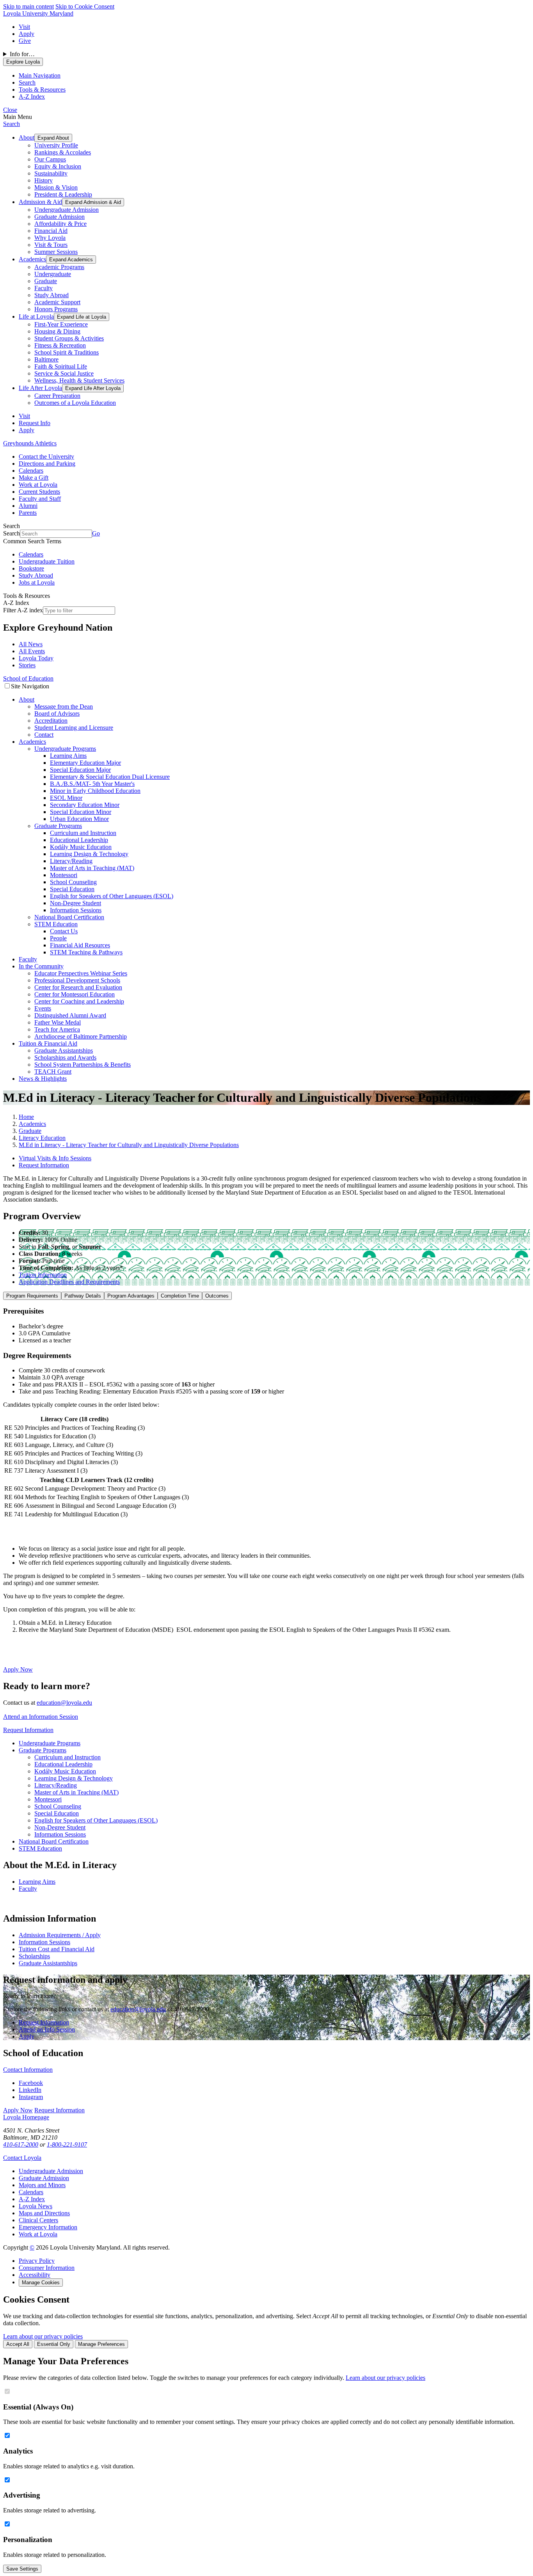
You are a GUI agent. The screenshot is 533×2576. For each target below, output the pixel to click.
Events (43, 1008)
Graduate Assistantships (64, 1050)
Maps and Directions (44, 2213)
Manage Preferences (101, 2344)
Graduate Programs (58, 826)
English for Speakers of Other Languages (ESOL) (112, 896)
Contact (44, 735)
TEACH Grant (53, 1072)
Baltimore (46, 359)
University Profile (56, 145)
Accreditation (51, 721)
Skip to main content (28, 6)
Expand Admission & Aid (93, 202)
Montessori (64, 875)
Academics (32, 259)
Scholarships (34, 1956)
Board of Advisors (57, 714)
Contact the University (46, 457)
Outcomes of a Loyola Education (75, 403)
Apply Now (18, 1669)
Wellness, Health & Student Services (79, 380)
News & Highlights (43, 1079)
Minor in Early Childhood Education (95, 791)
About (27, 137)
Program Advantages (131, 1296)
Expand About (53, 138)
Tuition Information (43, 1275)
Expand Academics (71, 260)
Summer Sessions (56, 252)
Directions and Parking (47, 464)
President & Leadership (63, 194)
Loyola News (36, 2206)
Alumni (28, 506)
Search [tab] (27, 82)
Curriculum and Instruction (83, 833)
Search (12, 124)
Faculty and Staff (40, 499)
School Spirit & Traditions (67, 352)
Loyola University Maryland (38, 13)
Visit (24, 27)
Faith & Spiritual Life (61, 366)
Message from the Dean (64, 706)
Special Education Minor (81, 812)
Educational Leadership (79, 840)
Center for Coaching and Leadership (79, 1001)
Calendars (31, 471)
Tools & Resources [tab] (42, 90)
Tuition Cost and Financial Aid (57, 1949)
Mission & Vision (56, 187)
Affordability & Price (60, 224)
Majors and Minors (42, 2185)
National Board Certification (69, 917)
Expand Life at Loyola (82, 317)
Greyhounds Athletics (30, 443)
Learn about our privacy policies (43, 2336)
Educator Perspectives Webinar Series (81, 973)
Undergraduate (53, 274)
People (58, 938)
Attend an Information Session (41, 1717)
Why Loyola (50, 238)
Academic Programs (59, 267)
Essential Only (54, 2344)
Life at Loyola (36, 316)
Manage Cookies (41, 2283)
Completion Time (180, 1296)
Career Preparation (57, 396)
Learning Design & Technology (89, 854)
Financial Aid (51, 231)
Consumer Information (47, 2268)
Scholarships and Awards (65, 1058)
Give (25, 41)
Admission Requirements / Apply (60, 1935)
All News (31, 644)
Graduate (46, 281)
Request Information (44, 1165)
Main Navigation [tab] (40, 75)
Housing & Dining (57, 331)
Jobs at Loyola (37, 582)
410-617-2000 (21, 2144)
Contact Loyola (22, 2158)
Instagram (31, 2097)
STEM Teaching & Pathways (86, 952)
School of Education (28, 678)
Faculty (44, 288)
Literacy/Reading (71, 861)
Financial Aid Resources (80, 945)
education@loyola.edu (64, 1703)
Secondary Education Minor (85, 805)
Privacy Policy (37, 2261)
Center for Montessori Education (75, 994)
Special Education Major (80, 770)
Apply (27, 34)
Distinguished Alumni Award (70, 1015)
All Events (32, 651)
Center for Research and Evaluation (78, 987)
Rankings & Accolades (63, 152)
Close (10, 110)
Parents (28, 513)
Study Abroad (52, 295)
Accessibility (35, 2275)
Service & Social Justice (64, 373)
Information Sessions (76, 910)
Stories (27, 665)
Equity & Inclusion (58, 166)
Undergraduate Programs (65, 749)
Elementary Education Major (85, 763)
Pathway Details (83, 1296)
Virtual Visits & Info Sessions (55, 1158)
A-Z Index (32, 2199)
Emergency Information (48, 2227)
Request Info (35, 423)
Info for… (22, 54)
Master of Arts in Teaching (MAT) (92, 868)
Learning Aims (68, 756)
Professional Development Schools (77, 980)
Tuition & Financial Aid (48, 1043)
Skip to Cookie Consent (85, 6)
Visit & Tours (51, 245)
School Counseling (73, 882)
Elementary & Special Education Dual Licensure (110, 777)
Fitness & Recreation (60, 345)
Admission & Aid (40, 202)
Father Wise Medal (58, 1022)
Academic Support (57, 302)
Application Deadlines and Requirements (69, 1282)
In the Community (41, 966)
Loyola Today (36, 658)
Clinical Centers (38, 2220)
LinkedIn (30, 2090)
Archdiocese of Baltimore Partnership (81, 1036)
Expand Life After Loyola (93, 388)
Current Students (39, 492)
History (44, 180)
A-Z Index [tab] (32, 97)
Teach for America (57, 1029)
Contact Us (64, 931)
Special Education (72, 889)
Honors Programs (56, 309)
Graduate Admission (60, 217)
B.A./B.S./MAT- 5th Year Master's (92, 784)
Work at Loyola (38, 485)
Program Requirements (32, 1296)
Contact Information (28, 2070)
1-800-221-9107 (67, 2144)
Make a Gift (34, 478)
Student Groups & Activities (69, 338)
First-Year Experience (61, 324)
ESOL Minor (66, 798)
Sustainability (51, 173)
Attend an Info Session (47, 2029)
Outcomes (217, 1296)
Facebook (31, 2083)
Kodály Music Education (81, 847)
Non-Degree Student (76, 903)
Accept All (18, 2344)
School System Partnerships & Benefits (83, 1065)
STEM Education (56, 924)
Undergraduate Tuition (47, 561)
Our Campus (50, 159)
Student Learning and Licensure (74, 728)
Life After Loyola (40, 388)
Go (96, 533)
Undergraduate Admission (67, 210)
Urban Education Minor (79, 819)
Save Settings (22, 2569)
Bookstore (31, 568)
